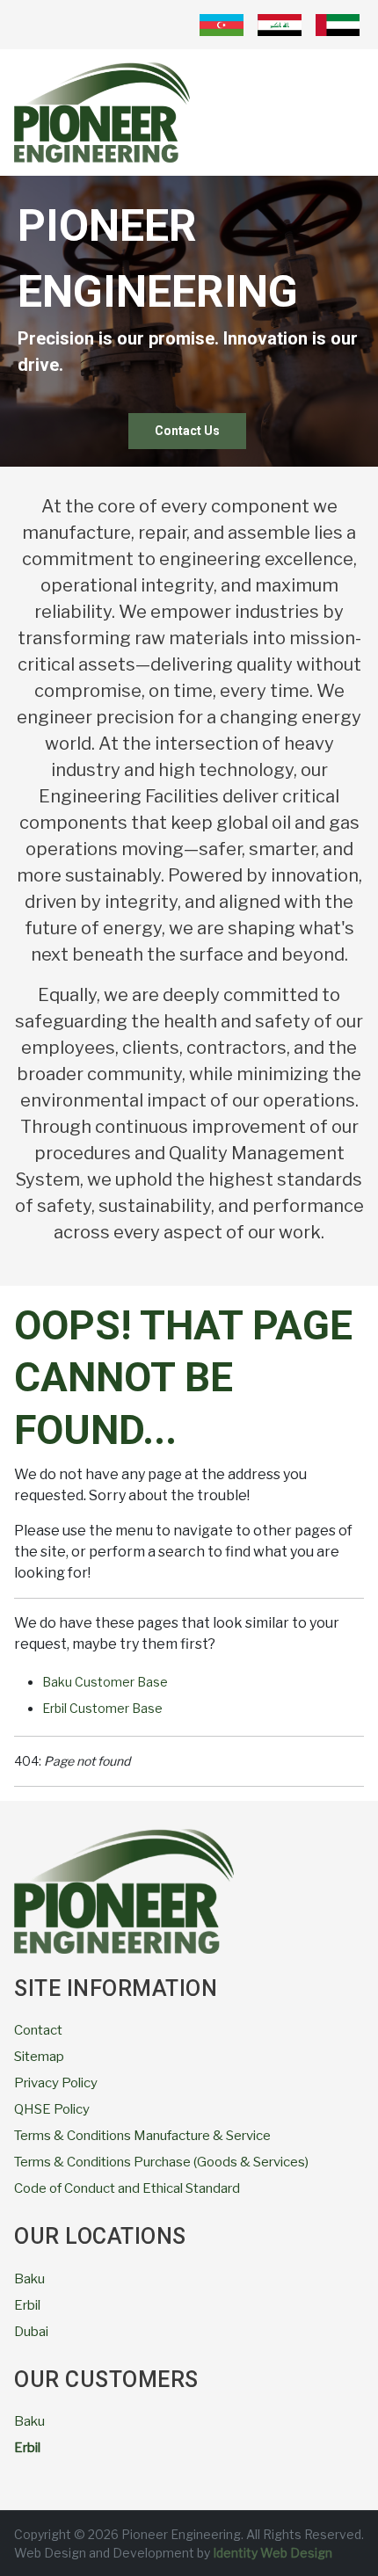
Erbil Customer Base (102, 1708)
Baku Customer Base (105, 1682)
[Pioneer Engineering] (102, 111)
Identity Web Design (271, 2553)
